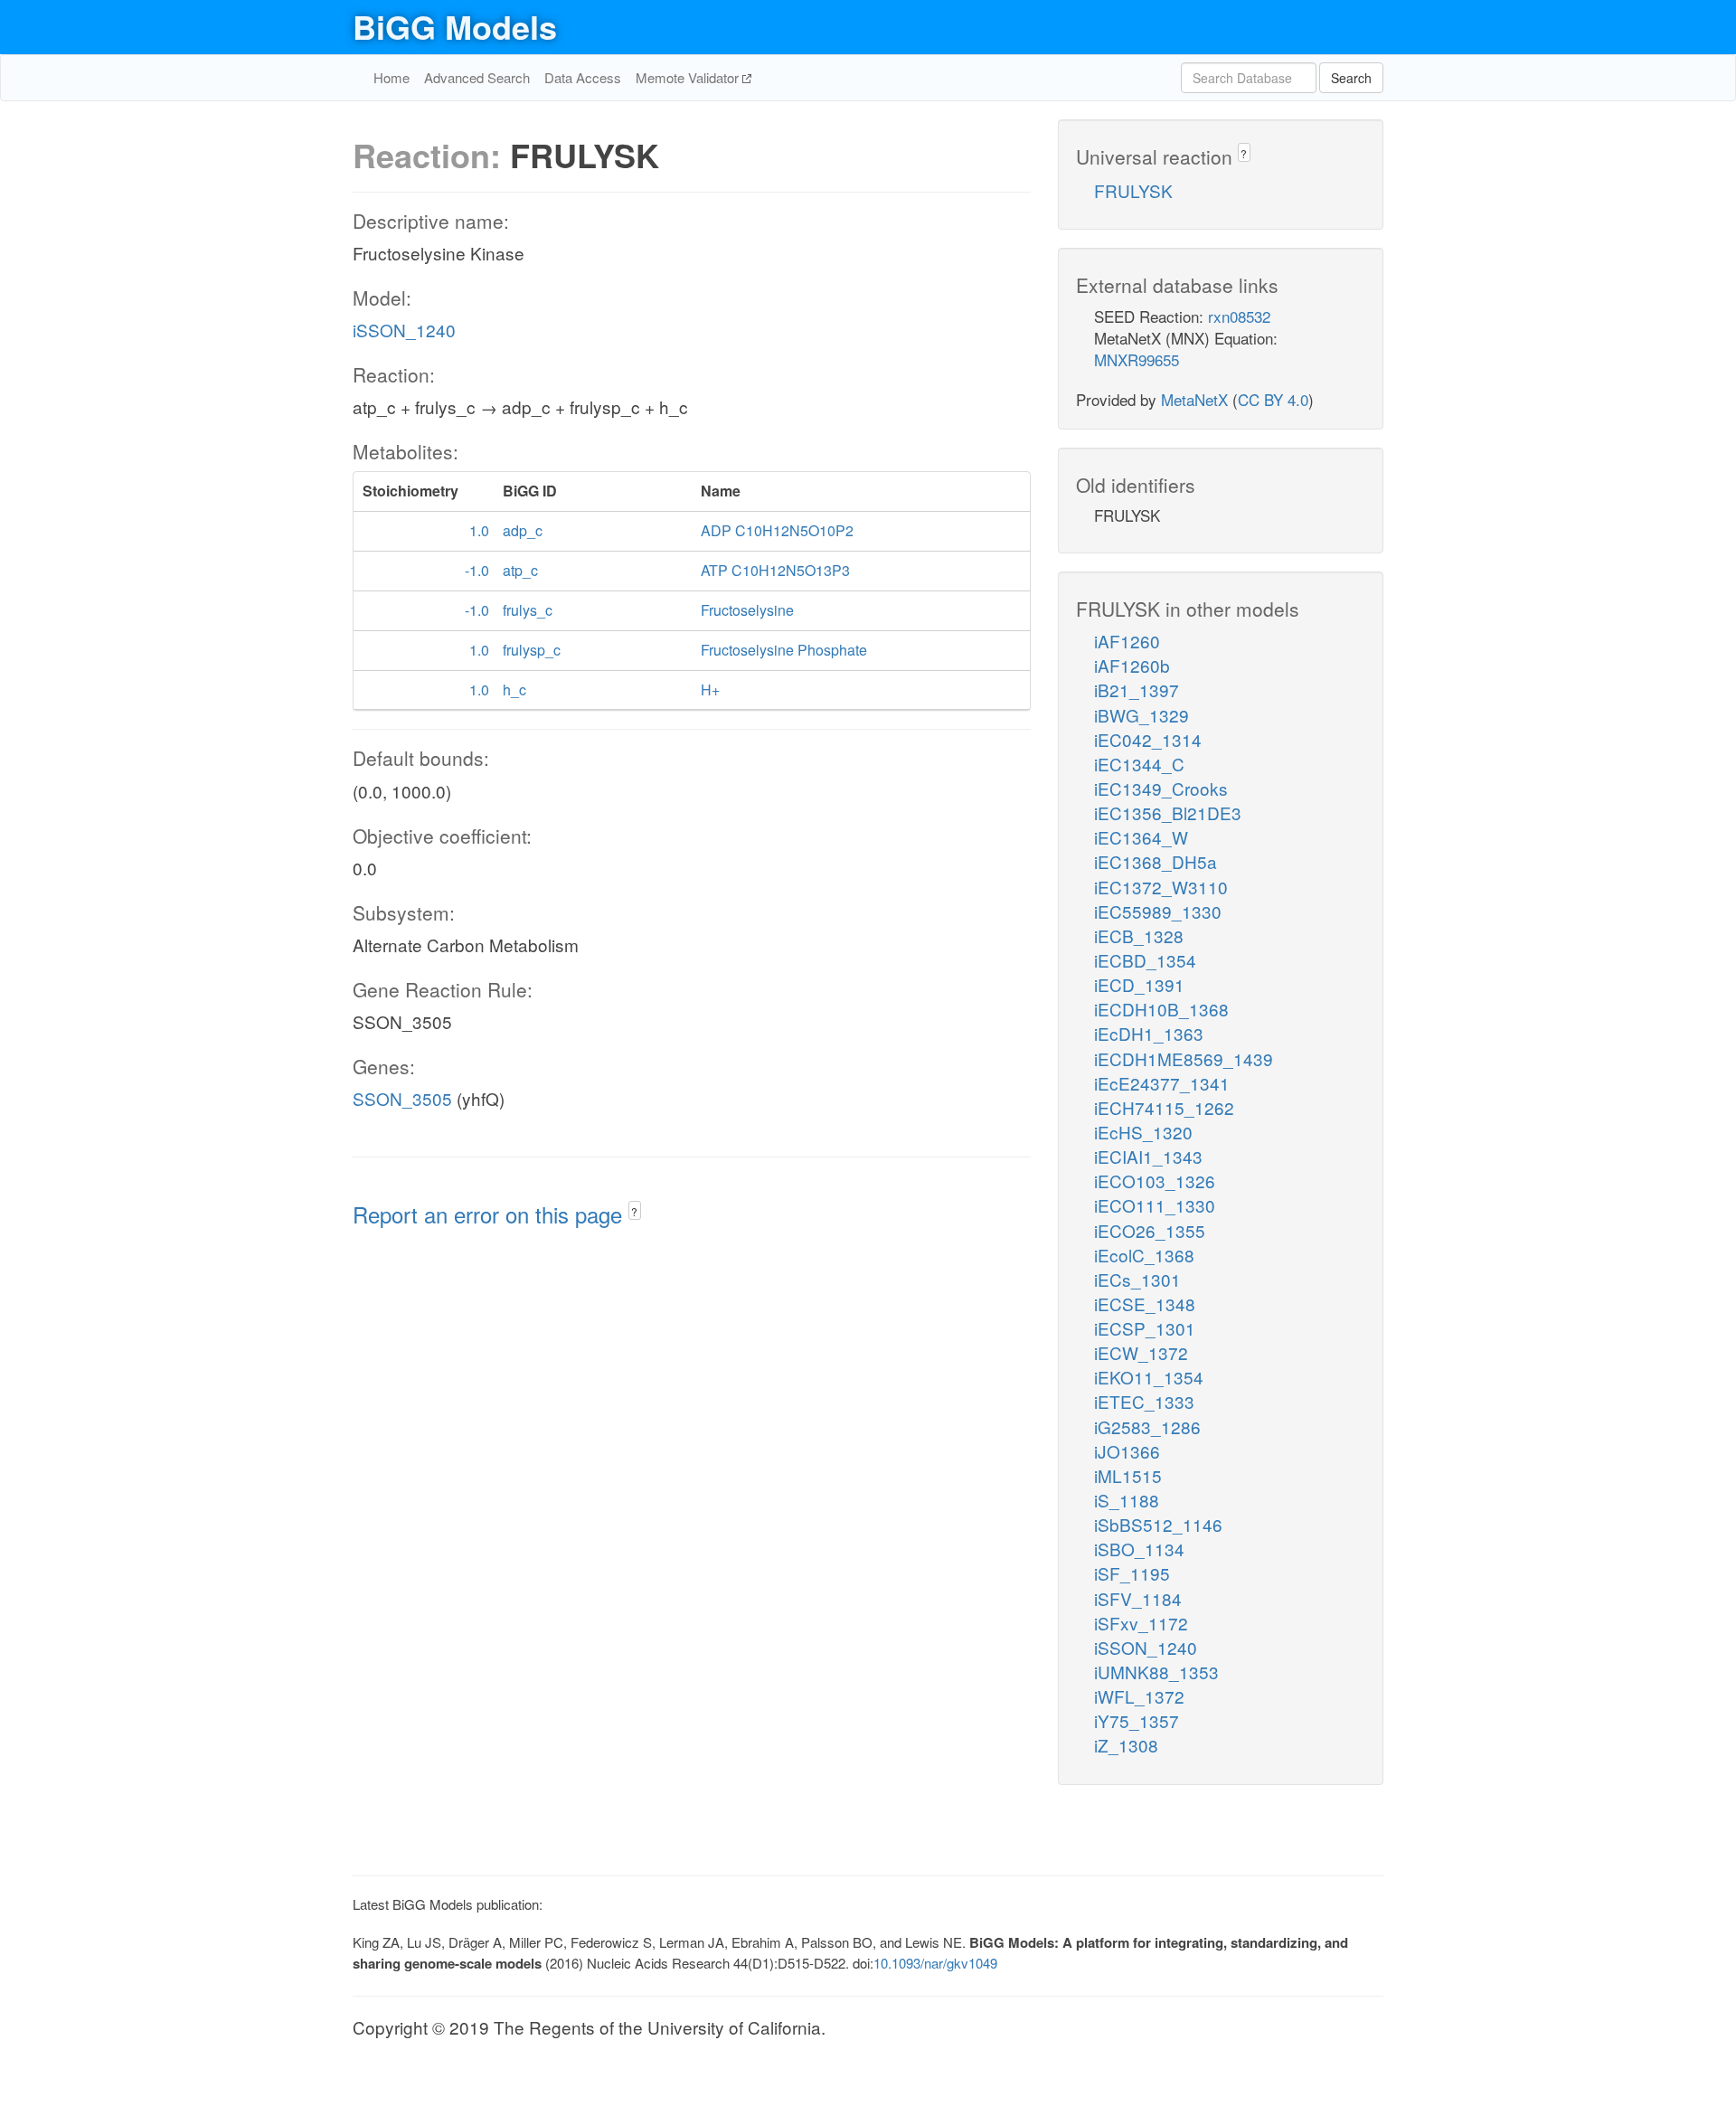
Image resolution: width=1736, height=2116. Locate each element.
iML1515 (1128, 1475)
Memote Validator (689, 77)
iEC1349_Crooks (1161, 788)
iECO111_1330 (1155, 1205)
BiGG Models (455, 26)
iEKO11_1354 (1149, 1377)
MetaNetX (1194, 399)
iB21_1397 (1137, 690)
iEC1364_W (1141, 837)
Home (392, 77)
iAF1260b (1132, 665)
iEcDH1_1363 (1149, 1033)
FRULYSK (1133, 190)
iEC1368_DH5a (1156, 861)
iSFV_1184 (1138, 1598)
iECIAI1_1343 (1148, 1156)
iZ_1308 (1126, 1745)
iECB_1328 (1139, 935)
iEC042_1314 (1148, 739)
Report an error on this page (491, 1214)
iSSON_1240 (404, 330)
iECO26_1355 (1150, 1230)
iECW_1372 (1141, 1352)
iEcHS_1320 (1143, 1132)
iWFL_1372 (1139, 1696)
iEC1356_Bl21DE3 (1168, 812)
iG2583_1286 (1147, 1426)
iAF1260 (1127, 641)
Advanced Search (477, 77)
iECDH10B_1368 (1161, 1009)
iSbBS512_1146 (1158, 1524)
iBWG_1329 (1142, 715)
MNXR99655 (1137, 359)
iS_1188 (1127, 1500)
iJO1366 (1127, 1451)
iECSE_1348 (1145, 1304)
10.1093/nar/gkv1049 (935, 1963)
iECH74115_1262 (1164, 1107)
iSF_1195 (1132, 1573)
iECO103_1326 (1155, 1181)
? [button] (634, 1211)
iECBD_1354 (1145, 960)
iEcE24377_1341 (1162, 1083)
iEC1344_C (1139, 764)
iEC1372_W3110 (1161, 887)
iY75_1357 (1137, 1720)
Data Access (583, 77)
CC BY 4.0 (1273, 399)
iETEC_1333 (1144, 1401)
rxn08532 (1239, 316)
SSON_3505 (402, 1098)
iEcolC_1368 (1144, 1255)
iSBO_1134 (1139, 1549)
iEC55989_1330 (1158, 911)
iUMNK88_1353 (1156, 1672)
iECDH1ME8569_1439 (1184, 1058)
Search (1351, 78)
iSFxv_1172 (1141, 1623)
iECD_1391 (1139, 984)
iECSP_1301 (1145, 1328)
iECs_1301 (1137, 1279)
